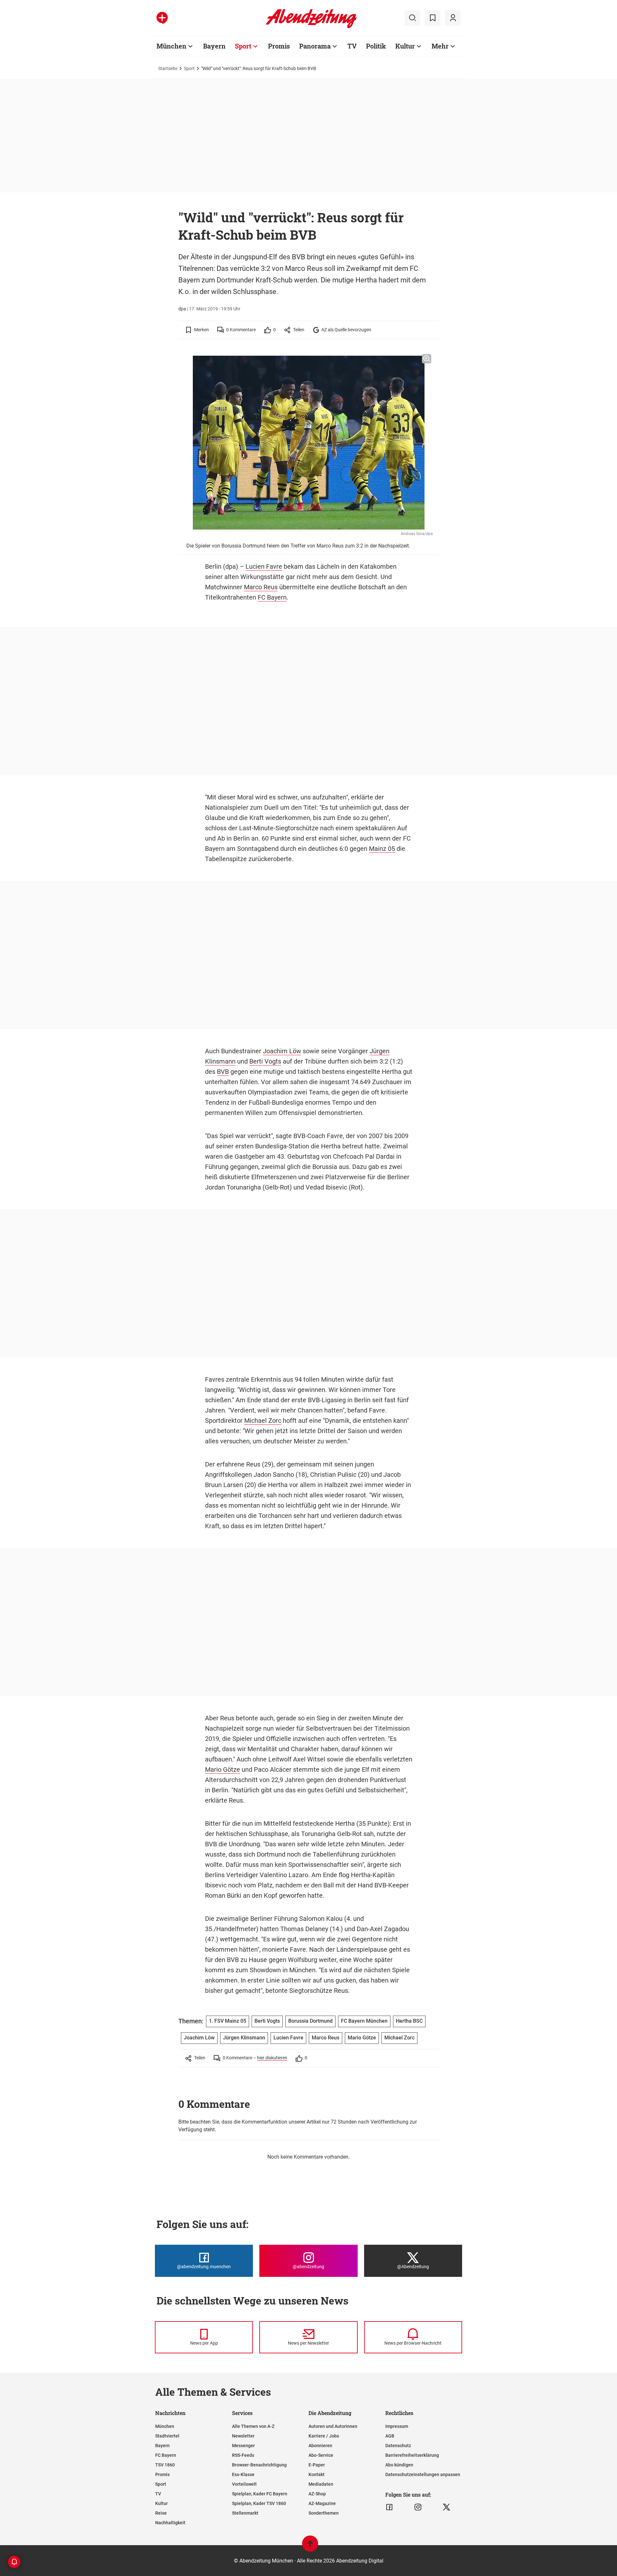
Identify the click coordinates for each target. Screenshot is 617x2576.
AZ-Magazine (322, 2503)
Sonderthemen (324, 2513)
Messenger (243, 2446)
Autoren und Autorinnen (333, 2426)
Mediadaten (321, 2484)
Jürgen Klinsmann (244, 2038)
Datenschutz (398, 2446)
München (171, 46)
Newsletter (243, 2436)
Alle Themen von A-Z (253, 2426)
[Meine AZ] (453, 18)
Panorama (315, 46)
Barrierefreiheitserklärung (412, 2455)
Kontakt (317, 2474)
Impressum (397, 2426)
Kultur (405, 46)
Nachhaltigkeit (170, 2523)
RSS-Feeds (243, 2455)
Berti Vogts (265, 1061)
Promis (279, 46)
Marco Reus (261, 587)
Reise (161, 2513)
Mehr (440, 46)
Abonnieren (320, 2446)
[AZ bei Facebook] (389, 2507)
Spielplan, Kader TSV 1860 (259, 2503)
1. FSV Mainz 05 (228, 2021)
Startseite (168, 68)
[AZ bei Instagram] (418, 2507)
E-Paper (317, 2465)
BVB (223, 1072)
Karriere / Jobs (324, 2436)
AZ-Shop (317, 2494)
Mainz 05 (382, 849)
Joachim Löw (282, 1051)
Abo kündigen (399, 2465)
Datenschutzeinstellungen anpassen (423, 2474)
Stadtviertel (167, 2436)
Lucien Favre (264, 566)
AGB (390, 2436)
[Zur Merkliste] (433, 18)
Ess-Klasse (243, 2474)
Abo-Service (321, 2455)
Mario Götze (223, 1769)
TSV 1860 (165, 2465)
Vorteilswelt (244, 2484)
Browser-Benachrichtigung (259, 2465)
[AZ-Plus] (162, 18)
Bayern (214, 46)
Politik (376, 46)
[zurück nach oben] (310, 2547)
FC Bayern (272, 597)
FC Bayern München (364, 2021)
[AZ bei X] (447, 2507)
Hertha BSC (409, 2021)
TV (352, 46)
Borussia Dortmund (310, 2021)
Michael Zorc (263, 1421)
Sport (243, 46)
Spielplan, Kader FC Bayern (260, 2494)
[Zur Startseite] (311, 27)
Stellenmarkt (245, 2513)
